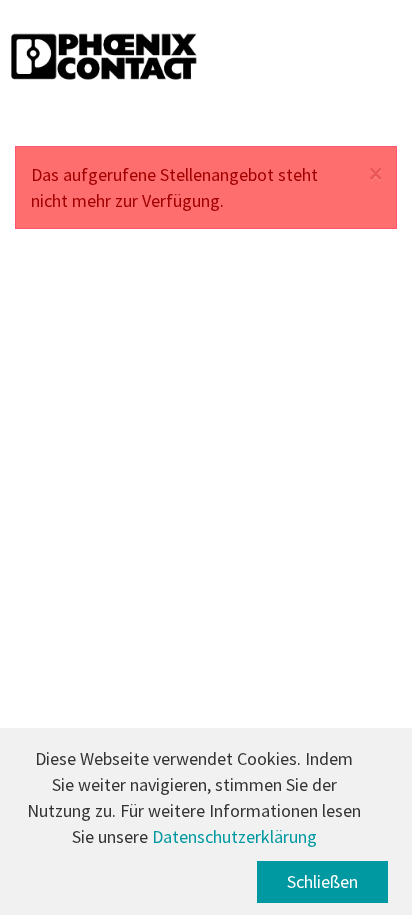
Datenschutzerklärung (234, 836)
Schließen (322, 881)
